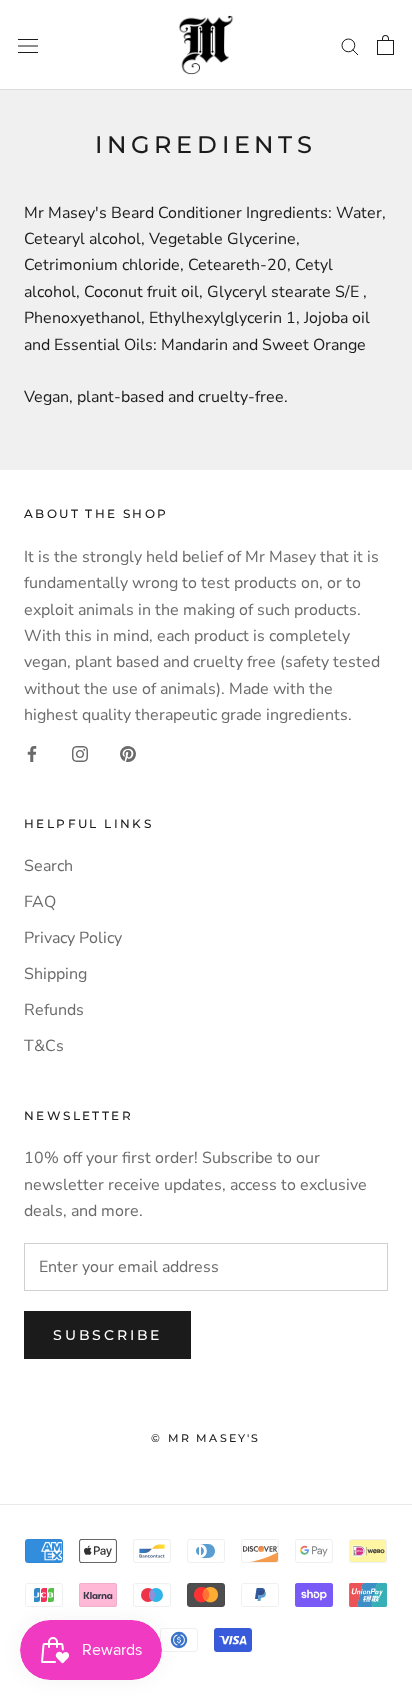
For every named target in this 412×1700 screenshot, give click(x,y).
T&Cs (44, 1046)
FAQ (40, 902)
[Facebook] (32, 752)
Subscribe (107, 1335)
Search (48, 866)
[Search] (350, 45)
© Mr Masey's (205, 1438)
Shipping (55, 974)
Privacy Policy (73, 938)
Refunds (54, 1010)
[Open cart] (385, 45)
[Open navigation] (28, 45)
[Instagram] (80, 752)
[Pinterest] (128, 752)
